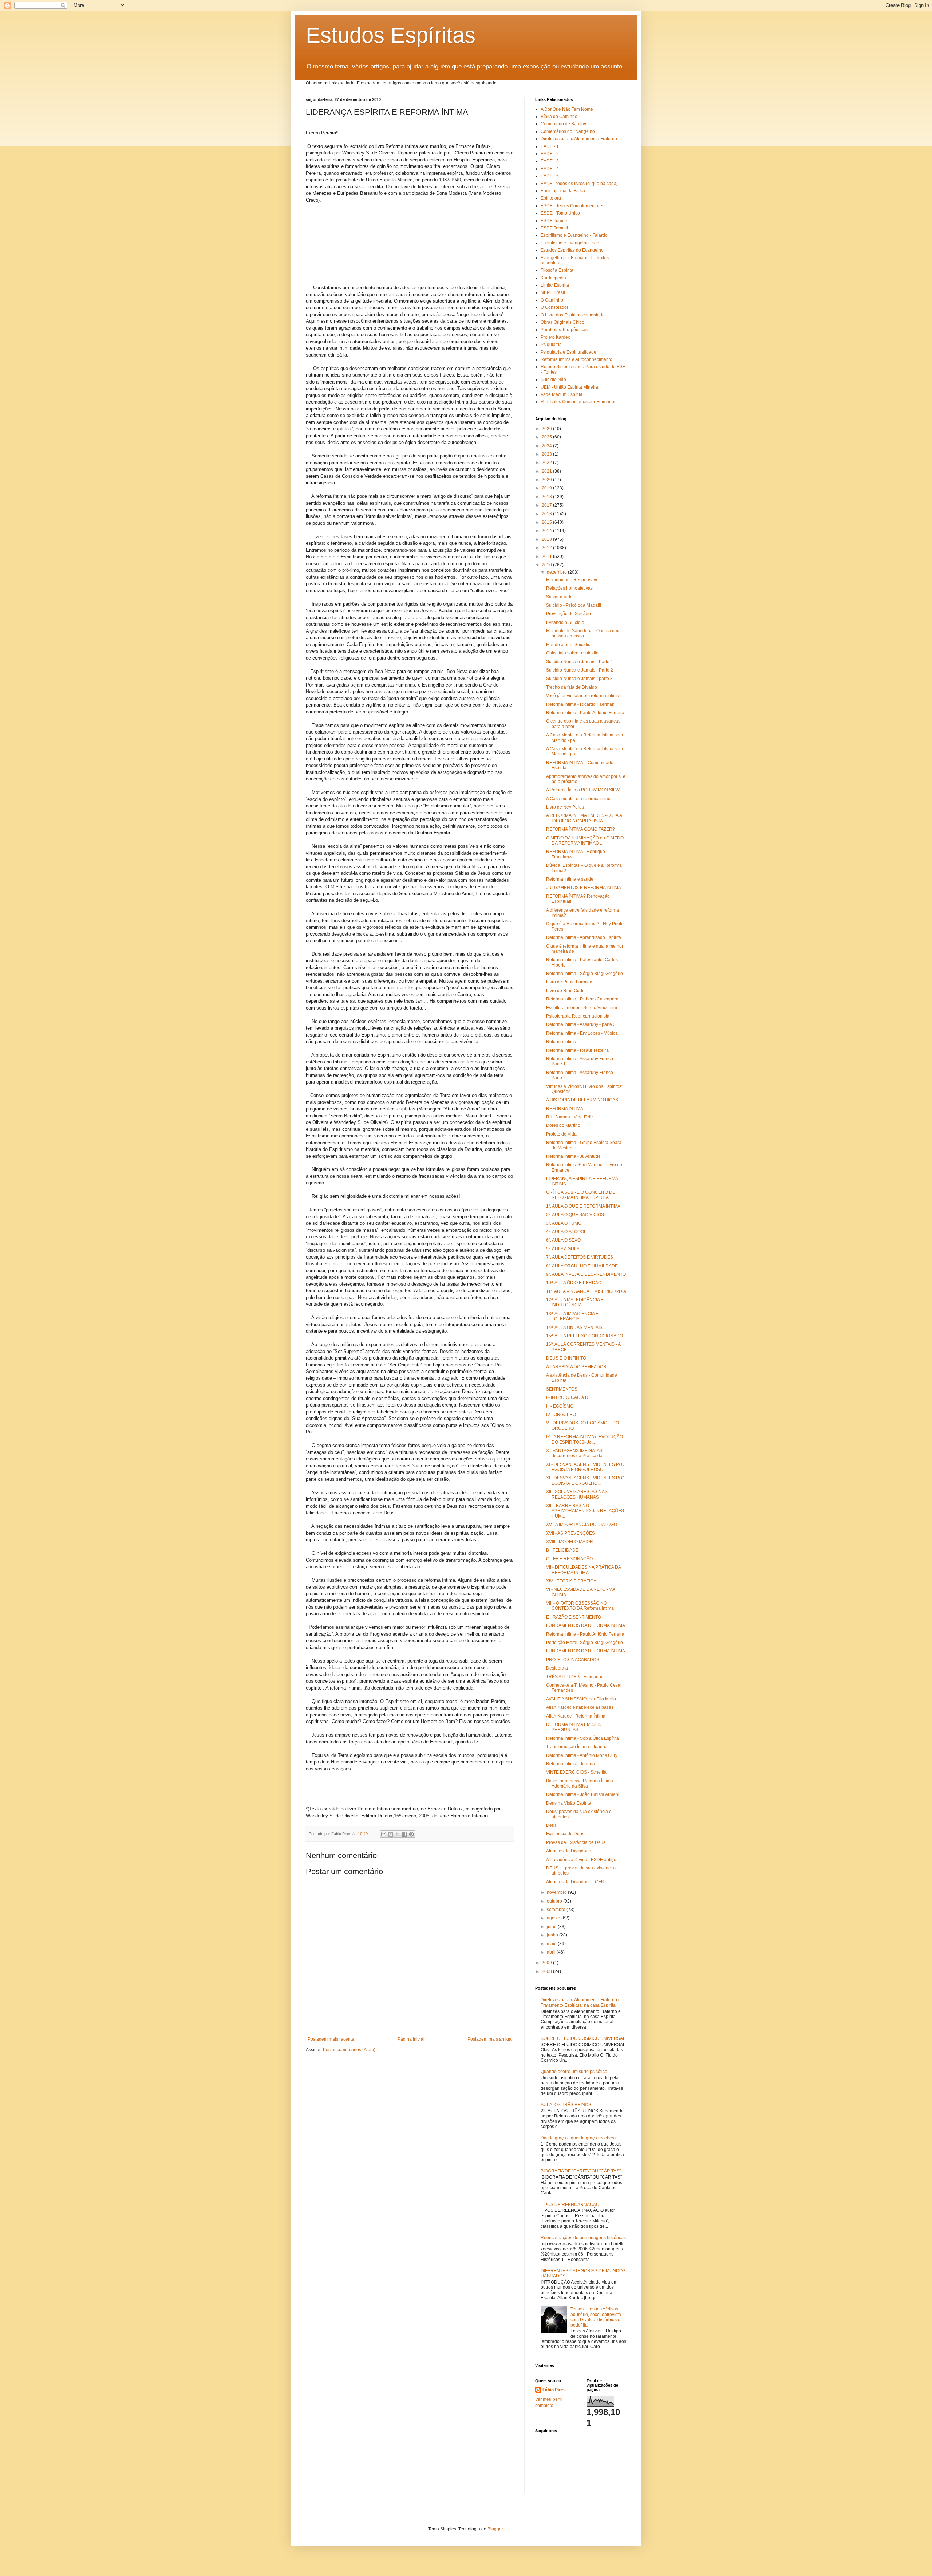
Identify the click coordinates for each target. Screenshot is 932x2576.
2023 (547, 454)
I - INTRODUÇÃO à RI (568, 1397)
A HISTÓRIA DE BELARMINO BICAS (582, 1100)
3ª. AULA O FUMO (564, 1223)
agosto (554, 1918)
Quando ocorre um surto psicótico (574, 2072)
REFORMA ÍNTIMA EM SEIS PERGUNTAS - (574, 1727)
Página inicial (411, 2039)
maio (552, 1944)
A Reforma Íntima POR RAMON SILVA (583, 790)
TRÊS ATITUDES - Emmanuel (575, 1677)
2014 (547, 531)
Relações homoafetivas (569, 588)
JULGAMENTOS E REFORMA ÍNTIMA (584, 888)
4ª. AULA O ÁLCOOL (566, 1232)
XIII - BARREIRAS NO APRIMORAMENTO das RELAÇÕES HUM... (585, 1511)
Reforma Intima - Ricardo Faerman (580, 704)
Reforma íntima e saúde (570, 879)
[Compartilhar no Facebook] (404, 1834)
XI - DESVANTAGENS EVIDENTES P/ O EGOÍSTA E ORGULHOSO (585, 1467)
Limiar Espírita (555, 285)
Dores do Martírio (563, 1125)
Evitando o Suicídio (565, 622)
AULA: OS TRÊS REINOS (566, 2105)
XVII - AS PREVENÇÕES (570, 1533)
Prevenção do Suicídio (568, 614)
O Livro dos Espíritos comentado (573, 315)
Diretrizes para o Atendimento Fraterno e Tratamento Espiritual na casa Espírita (581, 2002)
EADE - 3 (550, 161)
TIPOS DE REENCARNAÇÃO (570, 2205)
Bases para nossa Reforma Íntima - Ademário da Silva (581, 1783)
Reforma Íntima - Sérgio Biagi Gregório (585, 974)
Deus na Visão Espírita (569, 1803)
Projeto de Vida (561, 1134)
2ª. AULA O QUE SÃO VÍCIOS (575, 1215)
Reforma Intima (561, 1042)
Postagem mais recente (331, 2039)
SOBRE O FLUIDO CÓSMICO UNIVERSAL (583, 2038)
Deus (551, 1825)
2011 (547, 557)
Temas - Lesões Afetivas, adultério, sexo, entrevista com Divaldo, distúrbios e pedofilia (596, 2317)
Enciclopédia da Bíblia (563, 191)
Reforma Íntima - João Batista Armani (583, 1794)
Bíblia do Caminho (559, 117)
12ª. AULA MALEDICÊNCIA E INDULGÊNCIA (575, 1302)
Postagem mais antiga (489, 2039)
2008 (547, 1971)
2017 (547, 505)
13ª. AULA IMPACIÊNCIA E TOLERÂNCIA (572, 1316)
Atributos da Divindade (569, 1851)
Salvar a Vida (559, 597)
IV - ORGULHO (561, 1415)
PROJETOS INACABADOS (573, 1660)
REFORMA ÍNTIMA (565, 1109)
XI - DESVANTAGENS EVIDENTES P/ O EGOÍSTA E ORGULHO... (585, 1480)
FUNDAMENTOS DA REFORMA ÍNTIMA (586, 1625)
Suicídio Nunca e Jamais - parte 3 (579, 679)
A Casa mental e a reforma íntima (579, 799)
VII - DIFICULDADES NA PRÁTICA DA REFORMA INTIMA (583, 1570)
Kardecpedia (553, 278)
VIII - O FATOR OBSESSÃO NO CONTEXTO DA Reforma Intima (580, 1606)
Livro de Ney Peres (565, 807)
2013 (547, 539)
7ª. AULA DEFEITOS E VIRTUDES (580, 1257)
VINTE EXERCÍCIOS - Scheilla (576, 1772)
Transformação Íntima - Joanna (577, 1747)
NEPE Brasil (553, 292)
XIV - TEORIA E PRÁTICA (571, 1581)
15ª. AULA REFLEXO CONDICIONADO (585, 1336)
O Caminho (552, 300)
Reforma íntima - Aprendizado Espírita (584, 937)
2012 (547, 548)
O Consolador (554, 307)
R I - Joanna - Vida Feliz (570, 1117)
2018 (547, 497)
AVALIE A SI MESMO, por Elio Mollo (581, 1699)
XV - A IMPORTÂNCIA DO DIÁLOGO (582, 1525)
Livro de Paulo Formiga (569, 982)
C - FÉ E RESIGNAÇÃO (569, 1559)
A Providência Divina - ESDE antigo (581, 1860)
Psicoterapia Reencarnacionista (578, 1016)
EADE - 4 (550, 169)
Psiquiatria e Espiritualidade (568, 352)
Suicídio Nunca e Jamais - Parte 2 (580, 670)
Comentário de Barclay (563, 124)
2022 (547, 463)
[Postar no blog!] (391, 1834)
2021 (547, 471)
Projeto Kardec (555, 337)
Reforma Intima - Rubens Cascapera (582, 999)
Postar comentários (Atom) (349, 2050)
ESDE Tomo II (554, 228)
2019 (547, 488)
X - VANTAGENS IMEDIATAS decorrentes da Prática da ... (576, 1453)
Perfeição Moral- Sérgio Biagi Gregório (585, 1643)
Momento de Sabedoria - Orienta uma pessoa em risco (583, 633)
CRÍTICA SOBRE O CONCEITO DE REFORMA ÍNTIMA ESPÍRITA (581, 1195)
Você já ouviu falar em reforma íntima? (584, 696)
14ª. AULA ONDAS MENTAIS (574, 1328)
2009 (547, 1963)
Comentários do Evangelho (568, 131)
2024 (547, 446)
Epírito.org (551, 198)
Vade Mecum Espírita (562, 394)
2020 (547, 480)
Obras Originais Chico (562, 322)
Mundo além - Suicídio (568, 645)
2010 (547, 565)
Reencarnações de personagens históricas (583, 2238)
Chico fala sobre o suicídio (572, 653)
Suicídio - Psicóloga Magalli (574, 605)
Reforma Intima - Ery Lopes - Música (582, 1033)
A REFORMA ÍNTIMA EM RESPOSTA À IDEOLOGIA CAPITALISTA (584, 818)
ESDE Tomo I (554, 221)
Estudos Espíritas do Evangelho (572, 250)
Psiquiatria (551, 345)
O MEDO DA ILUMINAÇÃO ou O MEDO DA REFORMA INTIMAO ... (585, 841)
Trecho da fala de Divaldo (572, 687)
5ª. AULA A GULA (563, 1249)
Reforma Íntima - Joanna (570, 1764)
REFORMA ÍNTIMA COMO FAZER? (580, 829)
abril (552, 1952)
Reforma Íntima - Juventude (573, 1156)
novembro (557, 1892)
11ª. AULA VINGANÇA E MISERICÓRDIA (586, 1291)
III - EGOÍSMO (560, 1406)
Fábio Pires (554, 2390)
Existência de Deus (565, 1834)
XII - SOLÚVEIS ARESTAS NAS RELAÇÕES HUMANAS (577, 1494)
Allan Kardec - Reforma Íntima (576, 1716)
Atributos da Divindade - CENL (576, 1882)
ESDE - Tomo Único (560, 213)
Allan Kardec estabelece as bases (580, 1707)
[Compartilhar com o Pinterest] (411, 1834)
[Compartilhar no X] (398, 1834)
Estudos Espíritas (391, 35)
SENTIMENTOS (562, 1389)
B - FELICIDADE (562, 1550)
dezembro (557, 572)
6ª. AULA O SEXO (563, 1240)
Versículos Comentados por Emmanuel (579, 402)
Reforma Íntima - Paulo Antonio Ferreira (585, 713)
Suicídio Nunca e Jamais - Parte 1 (580, 662)
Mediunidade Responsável (573, 580)
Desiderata (557, 1668)
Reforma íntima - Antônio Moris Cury (582, 1755)
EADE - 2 (550, 154)
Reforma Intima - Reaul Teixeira (577, 1050)
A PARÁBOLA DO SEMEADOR (576, 1367)
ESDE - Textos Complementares (572, 206)
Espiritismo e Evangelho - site (570, 243)
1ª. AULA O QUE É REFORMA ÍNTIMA (583, 1206)
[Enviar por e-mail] (384, 1834)
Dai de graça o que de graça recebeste (579, 2138)
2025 (547, 437)
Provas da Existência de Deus (576, 1842)
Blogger (495, 2529)
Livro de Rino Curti (565, 991)
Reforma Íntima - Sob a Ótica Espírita (582, 1738)
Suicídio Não (553, 379)
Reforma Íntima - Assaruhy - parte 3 (581, 1024)
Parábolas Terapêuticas (564, 330)
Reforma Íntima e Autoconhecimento (576, 359)
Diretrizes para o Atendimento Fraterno (579, 139)
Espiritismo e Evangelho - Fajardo (574, 235)
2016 (547, 514)
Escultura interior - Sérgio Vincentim (582, 1008)
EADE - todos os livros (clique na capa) (579, 184)
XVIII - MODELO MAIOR (570, 1542)
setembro (557, 1910)
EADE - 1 (550, 146)
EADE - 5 (550, 176)
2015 (547, 522)
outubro (555, 1901)
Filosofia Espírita (557, 270)
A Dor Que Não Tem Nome (567, 109)
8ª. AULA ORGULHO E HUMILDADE (582, 1266)
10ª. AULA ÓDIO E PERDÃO (574, 1283)
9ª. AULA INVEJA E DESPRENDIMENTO (586, 1274)
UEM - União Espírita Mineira (569, 387)
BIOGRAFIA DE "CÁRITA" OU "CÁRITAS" (581, 2171)
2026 (547, 429)
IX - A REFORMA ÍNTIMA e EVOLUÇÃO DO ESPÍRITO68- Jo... (585, 1439)
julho (552, 1927)
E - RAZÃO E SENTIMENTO (574, 1617)
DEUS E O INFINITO (566, 1358)
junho (553, 1935)
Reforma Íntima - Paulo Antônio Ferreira (585, 1634)
